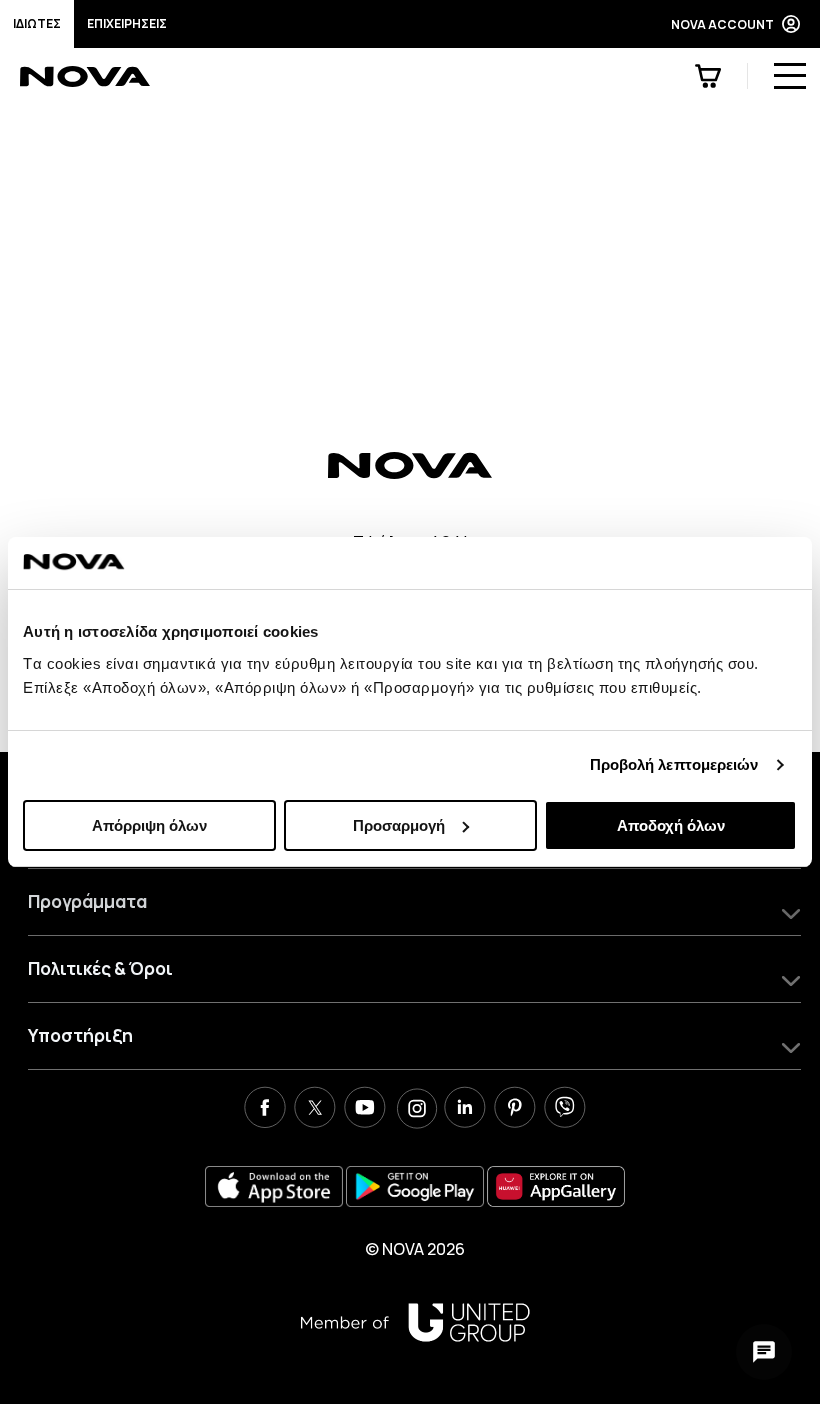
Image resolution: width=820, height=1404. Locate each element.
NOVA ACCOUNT (722, 24)
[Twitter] (315, 1110)
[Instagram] (415, 1110)
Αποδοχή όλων (671, 825)
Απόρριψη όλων (149, 825)
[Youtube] (365, 1110)
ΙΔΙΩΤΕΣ (37, 23)
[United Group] (415, 1322)
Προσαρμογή (399, 825)
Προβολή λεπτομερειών (674, 764)
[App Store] (274, 1186)
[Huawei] (556, 1186)
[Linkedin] (465, 1110)
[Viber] (565, 1110)
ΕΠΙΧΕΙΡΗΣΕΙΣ (127, 23)
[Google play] (415, 1186)
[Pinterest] (515, 1110)
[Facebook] (265, 1110)
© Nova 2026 (415, 1249)
